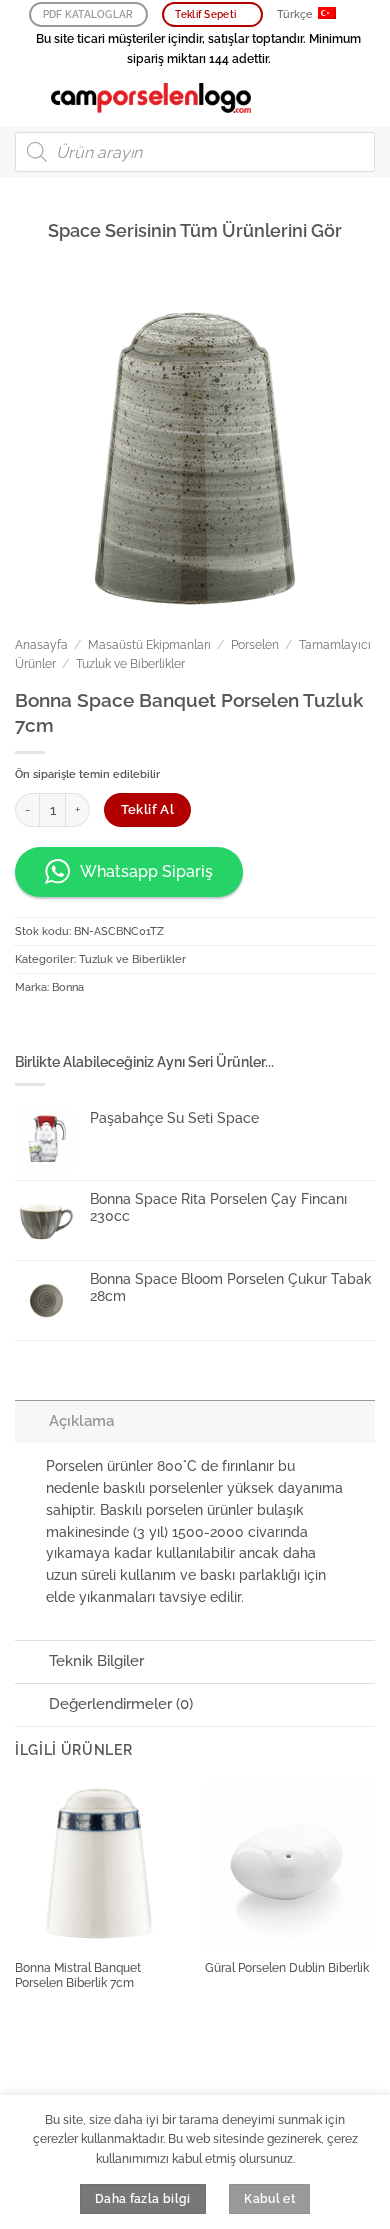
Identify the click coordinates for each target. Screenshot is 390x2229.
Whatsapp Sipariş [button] (146, 871)
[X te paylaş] (92, 1027)
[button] (25, 97)
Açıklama (81, 1421)
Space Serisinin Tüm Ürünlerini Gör (195, 230)
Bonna (68, 987)
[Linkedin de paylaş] (153, 1027)
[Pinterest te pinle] (123, 1027)
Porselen (255, 645)
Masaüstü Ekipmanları (149, 645)
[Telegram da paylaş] (184, 1027)
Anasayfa (41, 645)
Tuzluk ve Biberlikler (130, 664)
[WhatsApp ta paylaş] (30, 1027)
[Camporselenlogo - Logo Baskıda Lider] (151, 98)
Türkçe (295, 14)
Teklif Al (148, 809)
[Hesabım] (331, 98)
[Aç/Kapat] (31, 1421)
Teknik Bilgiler (96, 1661)
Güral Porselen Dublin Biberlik (287, 1968)
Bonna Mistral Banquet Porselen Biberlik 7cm (78, 1975)
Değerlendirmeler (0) (121, 1704)
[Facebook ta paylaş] (61, 1027)
